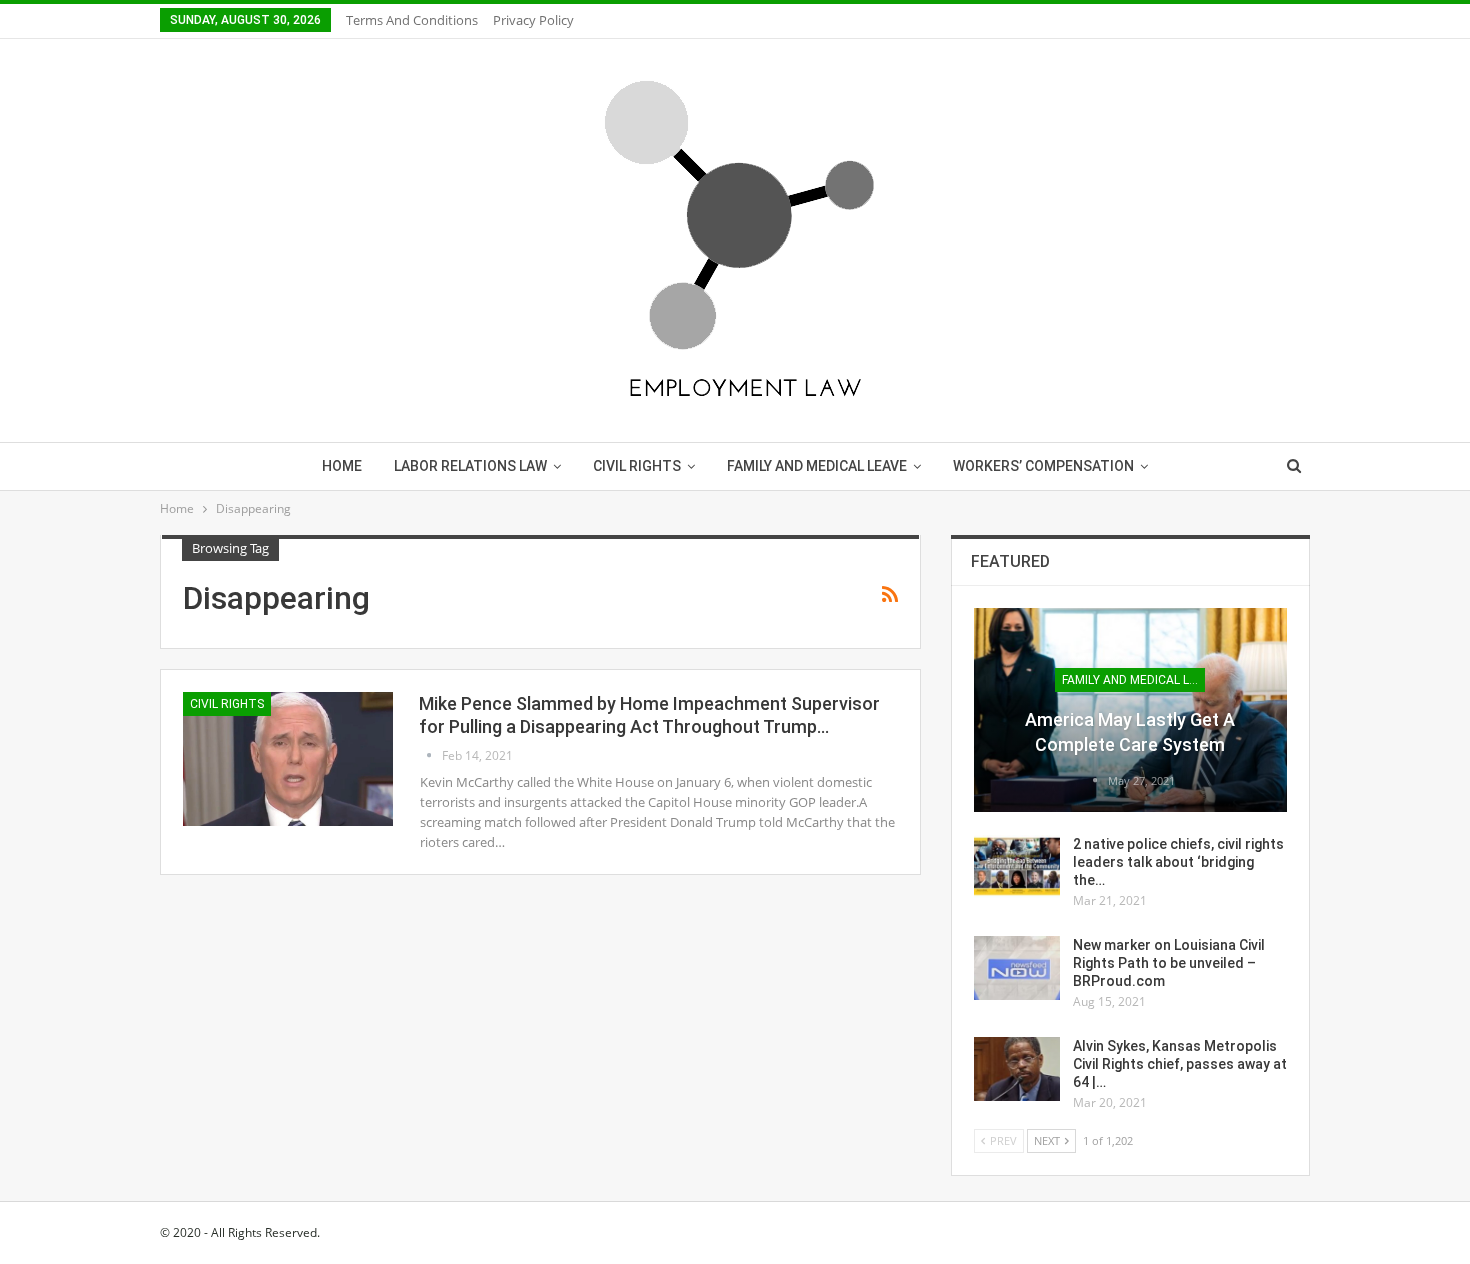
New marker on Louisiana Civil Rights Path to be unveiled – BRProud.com (1169, 963)
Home (342, 466)
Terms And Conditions (412, 20)
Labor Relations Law (470, 466)
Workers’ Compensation (1043, 466)
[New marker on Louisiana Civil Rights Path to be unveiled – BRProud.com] (1017, 968)
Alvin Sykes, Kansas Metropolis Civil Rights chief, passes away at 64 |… (1180, 1064)
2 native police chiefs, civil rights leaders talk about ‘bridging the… (1178, 862)
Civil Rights (637, 466)
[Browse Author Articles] (430, 755)
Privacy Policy (533, 20)
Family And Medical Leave (817, 466)
